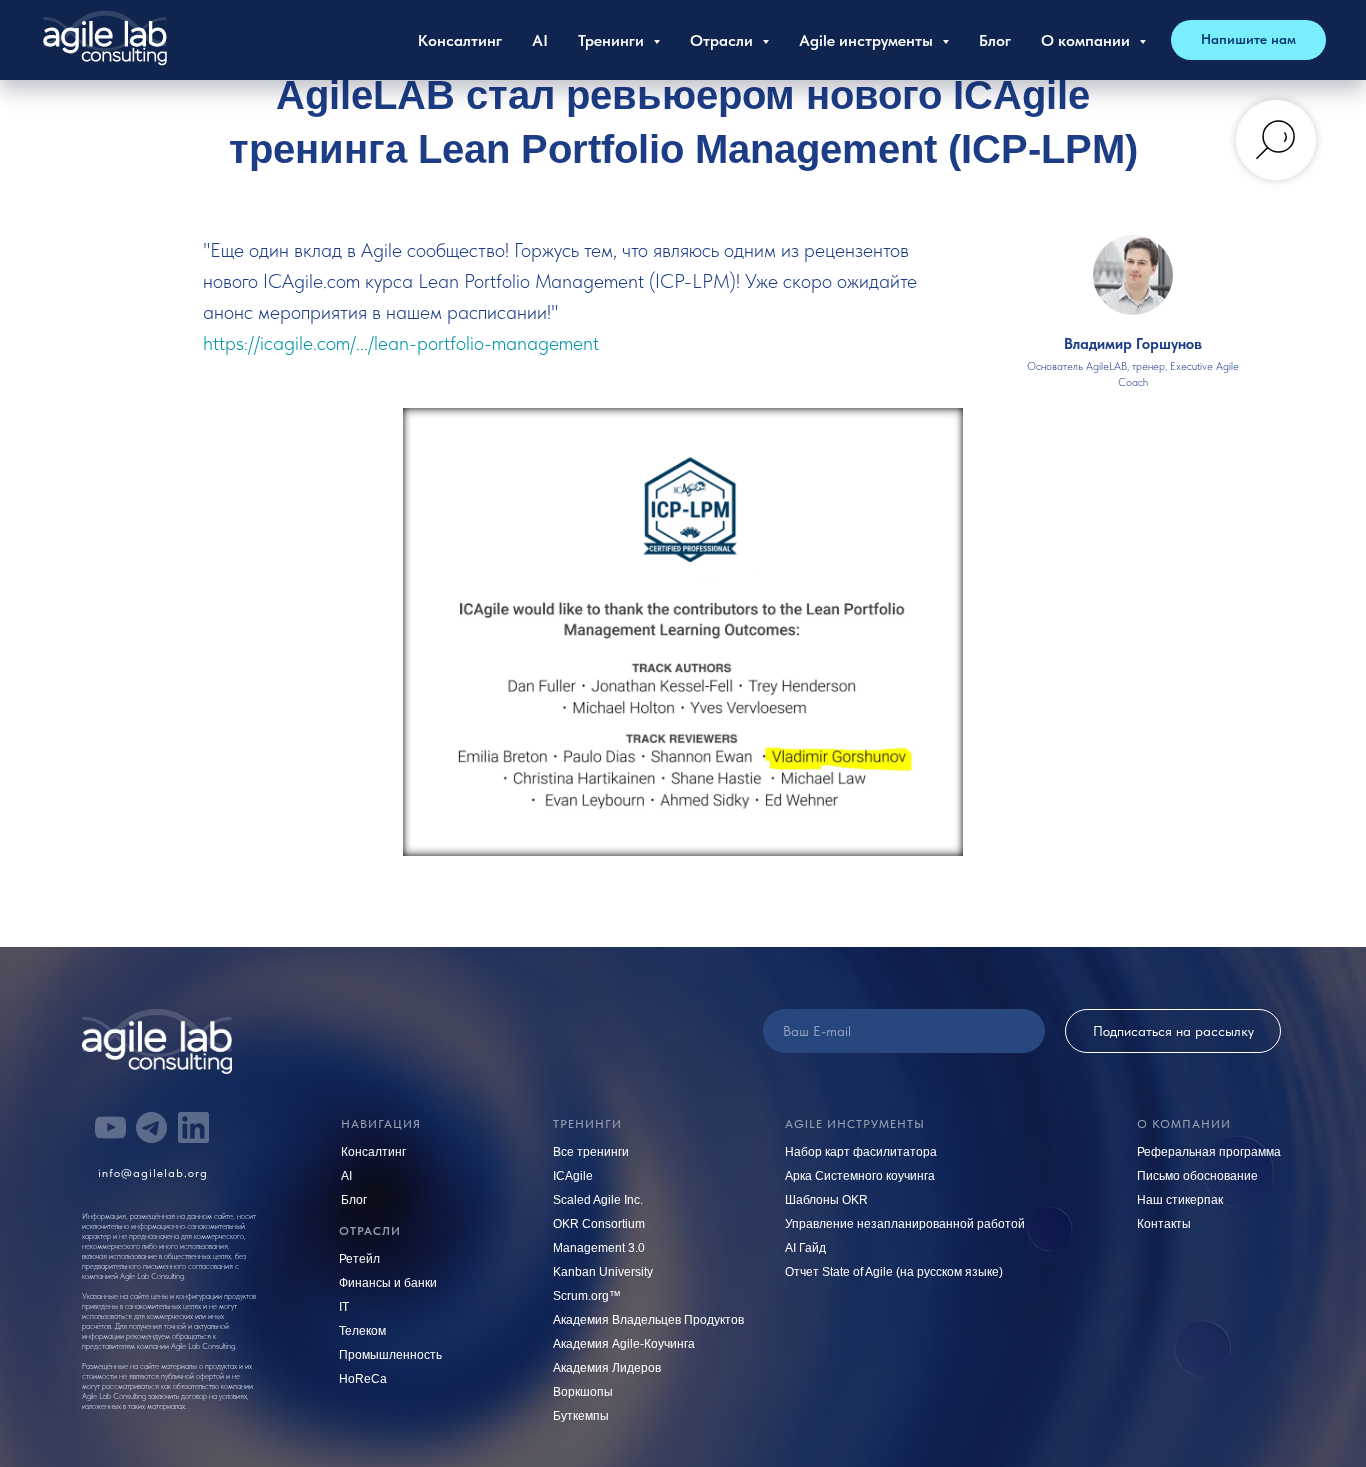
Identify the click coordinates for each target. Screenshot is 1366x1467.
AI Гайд (805, 1248)
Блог (995, 40)
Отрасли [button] (723, 40)
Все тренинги (591, 1152)
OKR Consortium (599, 1224)
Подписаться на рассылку (1173, 1031)
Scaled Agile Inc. (598, 1200)
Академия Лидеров (607, 1368)
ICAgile (573, 1176)
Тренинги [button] (613, 40)
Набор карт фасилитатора (861, 1152)
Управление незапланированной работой (905, 1224)
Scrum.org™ (587, 1296)
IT (344, 1307)
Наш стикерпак (1180, 1200)
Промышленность (390, 1355)
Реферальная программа (1209, 1152)
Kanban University (603, 1272)
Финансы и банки (388, 1283)
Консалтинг (460, 40)
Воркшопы (583, 1392)
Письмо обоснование (1197, 1176)
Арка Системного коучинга (860, 1176)
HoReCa (363, 1379)
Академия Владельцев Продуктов (648, 1320)
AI (540, 40)
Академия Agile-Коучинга (624, 1344)
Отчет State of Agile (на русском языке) (894, 1272)
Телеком (362, 1331)
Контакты (1164, 1224)
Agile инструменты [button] (868, 40)
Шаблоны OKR (826, 1200)
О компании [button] (1087, 40)
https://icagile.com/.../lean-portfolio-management (401, 343)
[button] (1248, 40)
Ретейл (359, 1259)
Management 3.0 (599, 1248)
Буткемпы (581, 1416)
